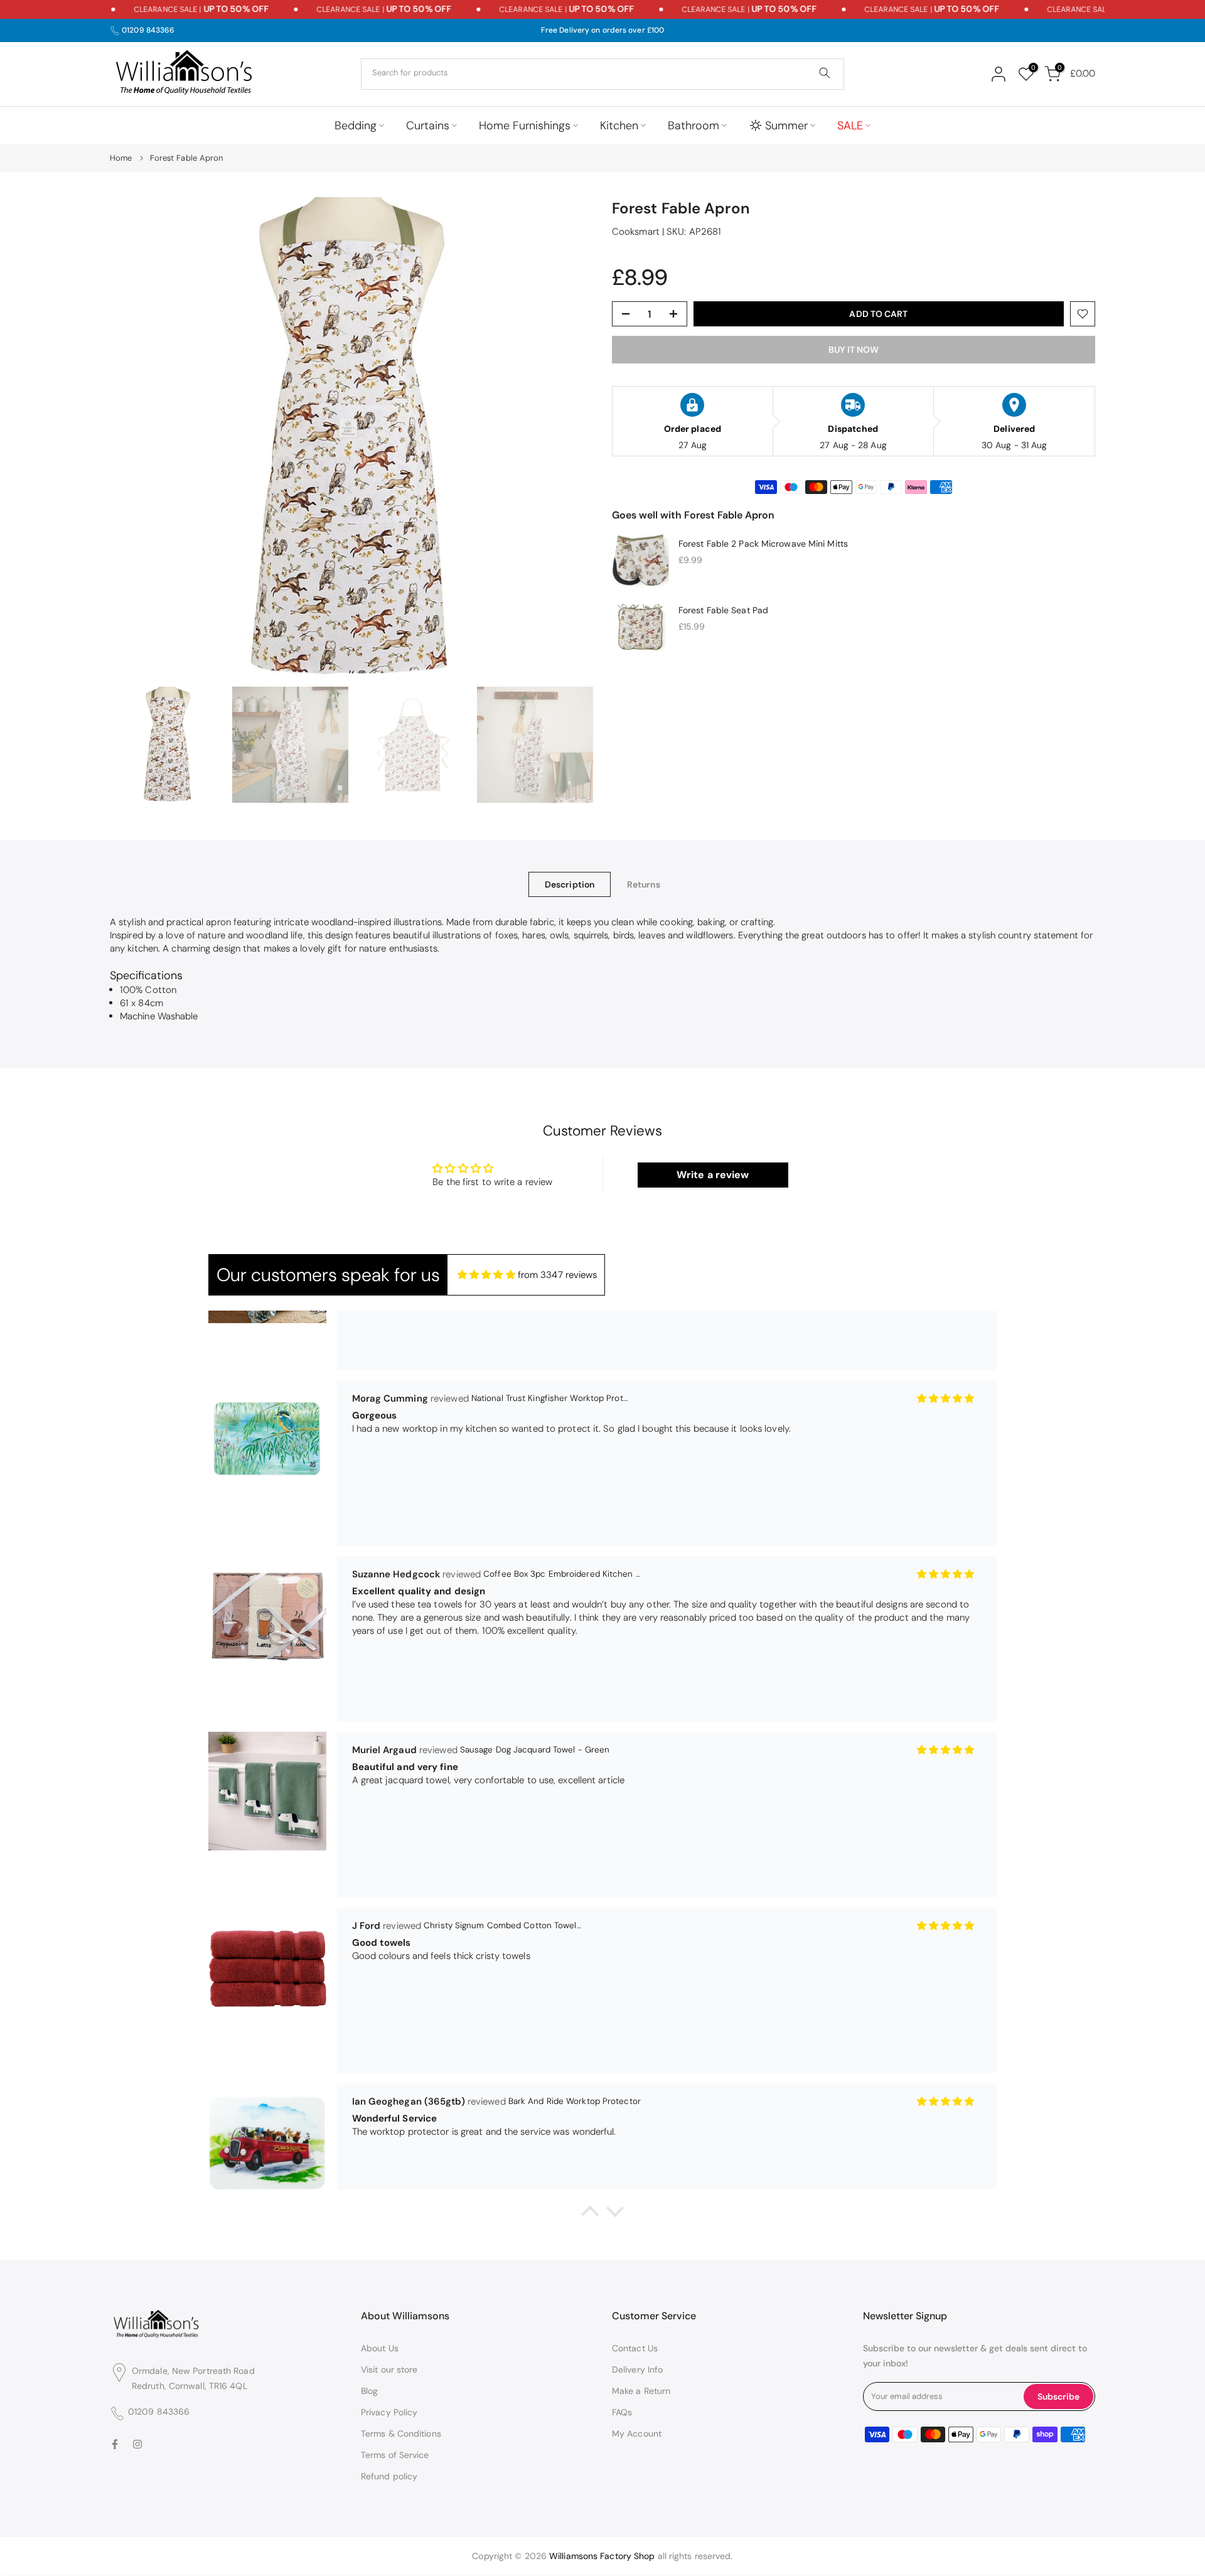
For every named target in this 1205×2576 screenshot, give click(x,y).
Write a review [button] (713, 1175)
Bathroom (694, 126)
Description (570, 884)
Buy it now (854, 350)
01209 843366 (148, 30)
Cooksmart (636, 232)
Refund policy (389, 2476)
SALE (850, 126)
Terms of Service (395, 2455)
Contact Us (635, 2348)
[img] (486, 1275)
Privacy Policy (389, 2412)
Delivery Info (637, 2369)
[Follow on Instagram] (137, 2445)
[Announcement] (169, 9)
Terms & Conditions (401, 2434)
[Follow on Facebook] (115, 2445)
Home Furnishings (525, 126)
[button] (590, 2214)
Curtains (428, 126)
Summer (786, 126)
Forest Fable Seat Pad (723, 610)
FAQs (622, 2412)
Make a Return (641, 2391)
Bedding (356, 126)
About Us (380, 2348)
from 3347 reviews (558, 1275)
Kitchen (619, 126)
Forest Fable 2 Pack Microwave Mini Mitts (763, 543)
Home (121, 158)
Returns (644, 884)
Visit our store (389, 2369)
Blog (369, 2391)
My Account (637, 2434)
